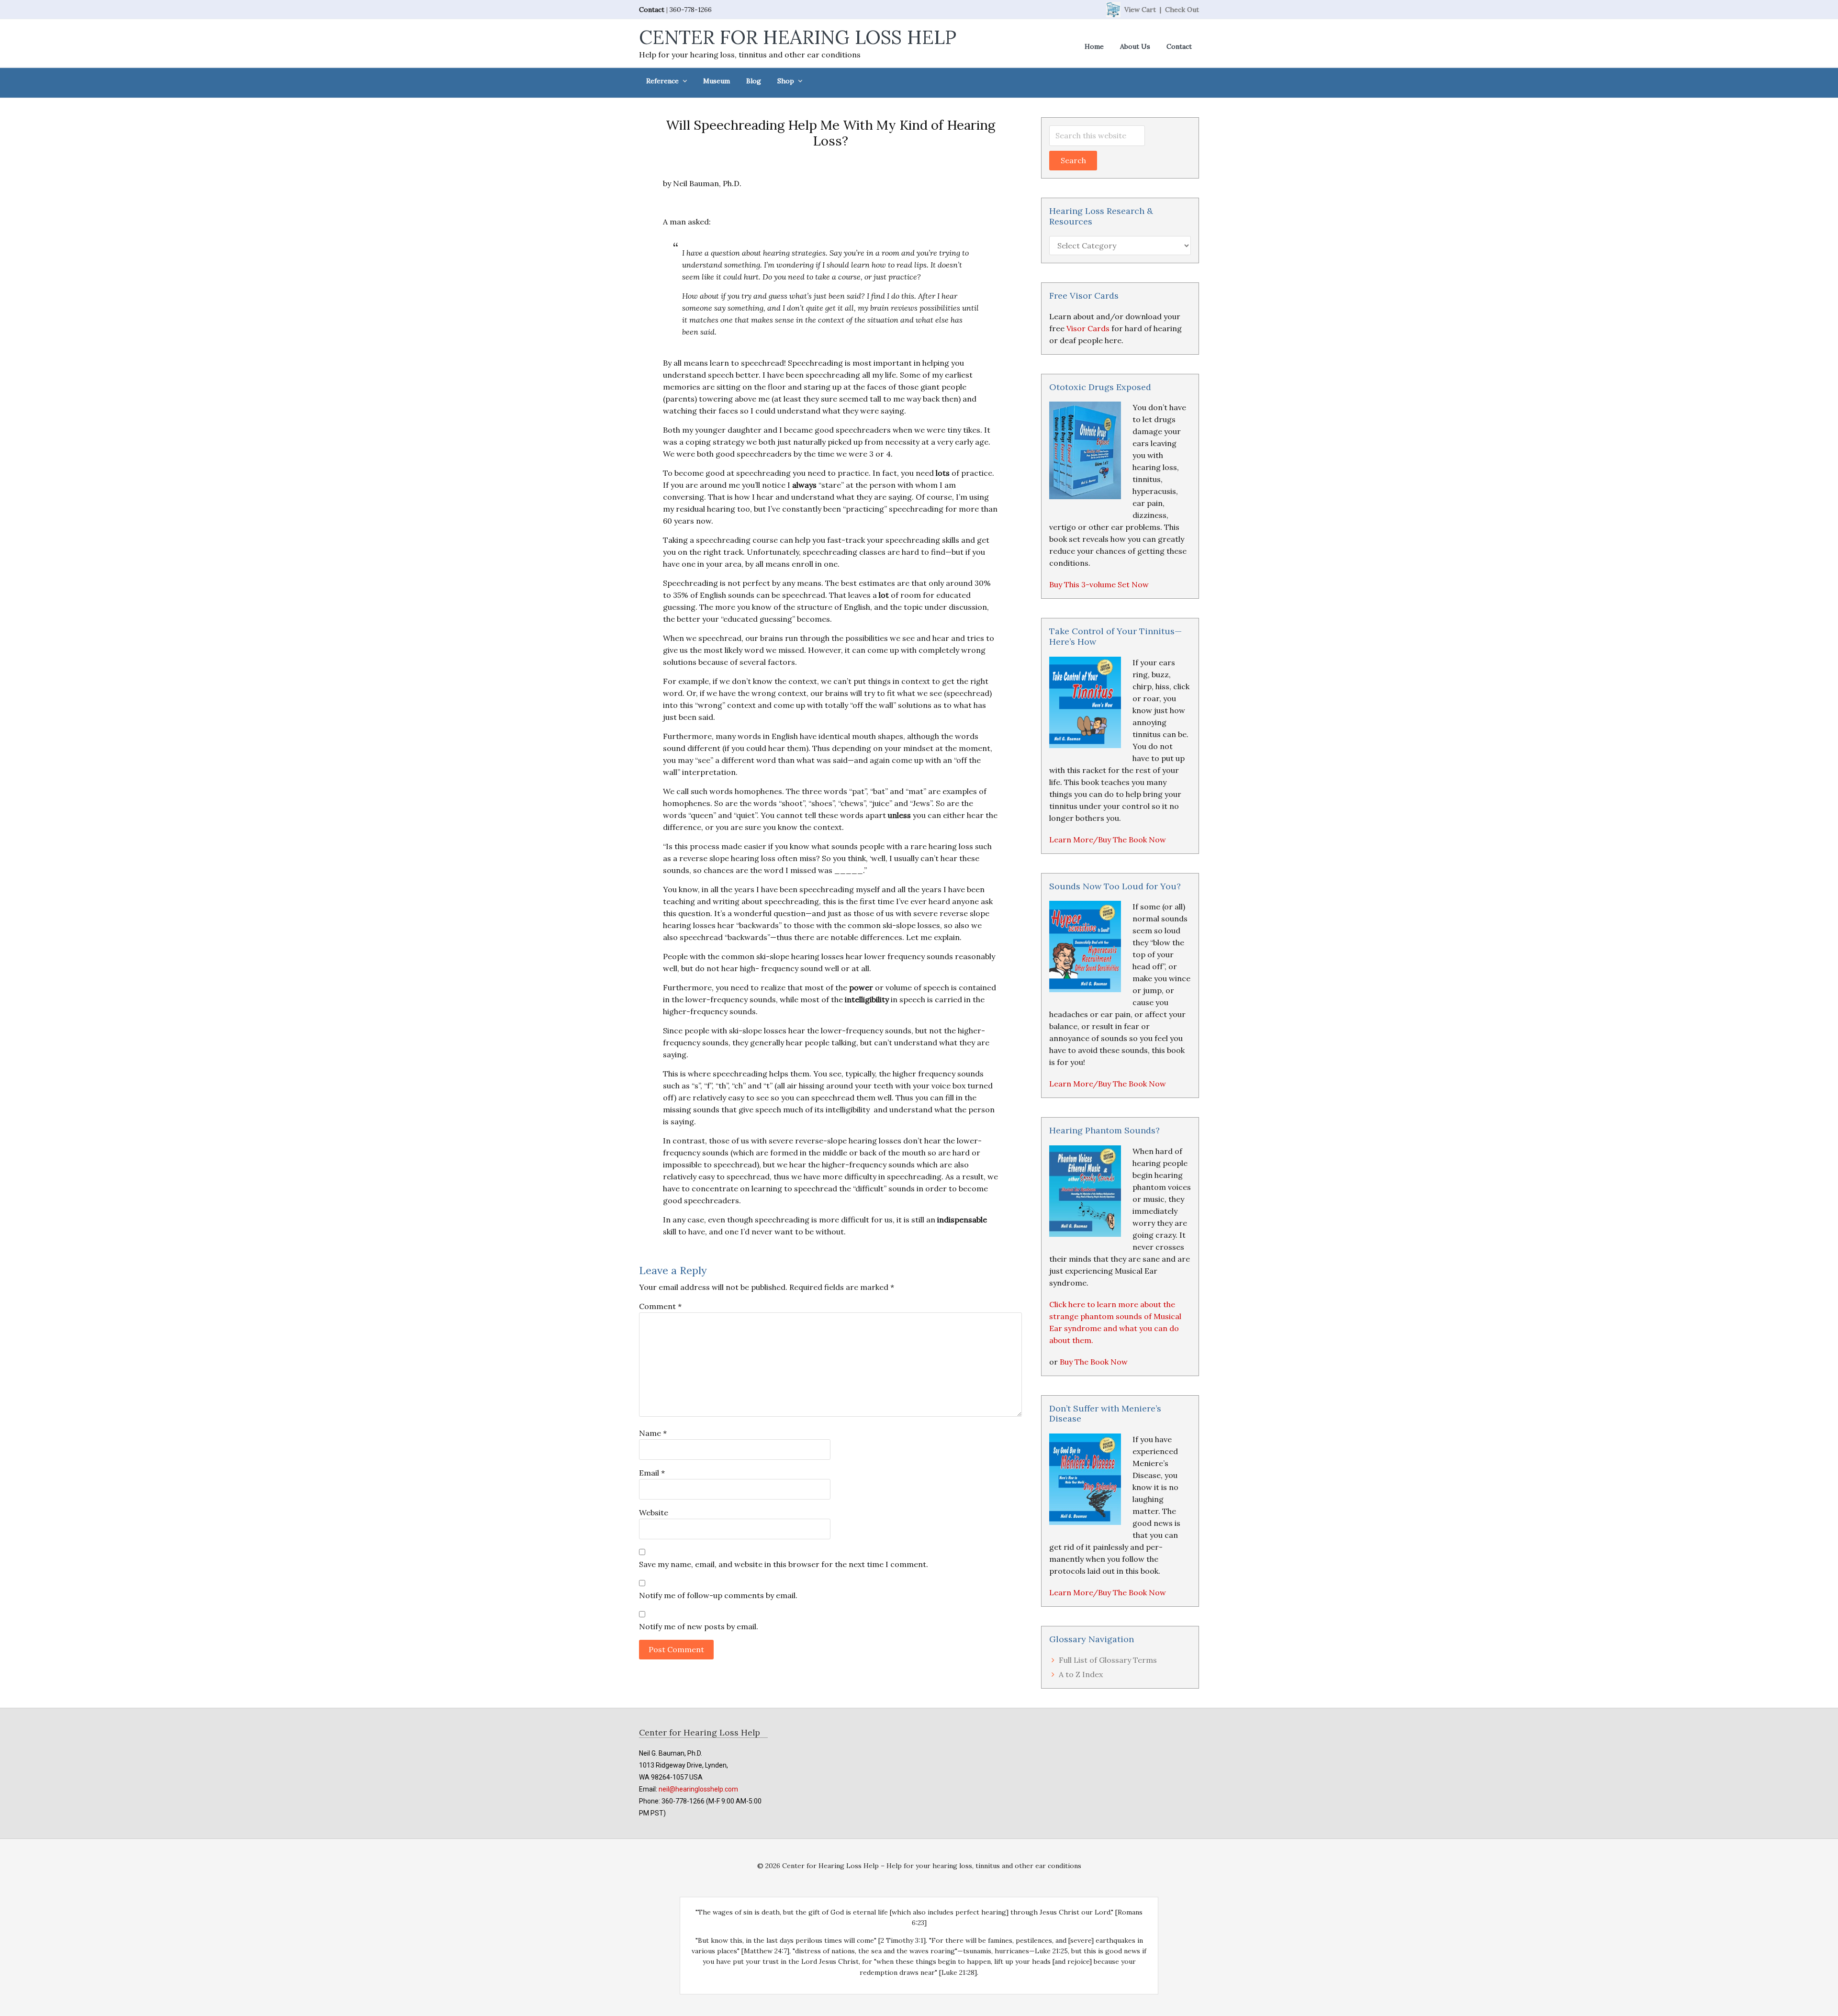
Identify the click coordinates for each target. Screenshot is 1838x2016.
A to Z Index (1081, 1674)
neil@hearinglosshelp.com (698, 1789)
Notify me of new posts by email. (699, 1626)
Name (653, 1433)
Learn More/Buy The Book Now (1108, 840)
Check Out (1182, 10)
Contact (652, 10)
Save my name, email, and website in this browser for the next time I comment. (784, 1564)
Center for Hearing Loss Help (798, 37)
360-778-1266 (691, 10)
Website (654, 1512)
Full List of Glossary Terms (1108, 1660)
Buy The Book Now (1094, 1362)
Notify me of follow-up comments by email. (718, 1595)
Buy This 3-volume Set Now (1099, 584)
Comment (660, 1306)
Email (652, 1473)
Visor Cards (1088, 328)
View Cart (1140, 10)
